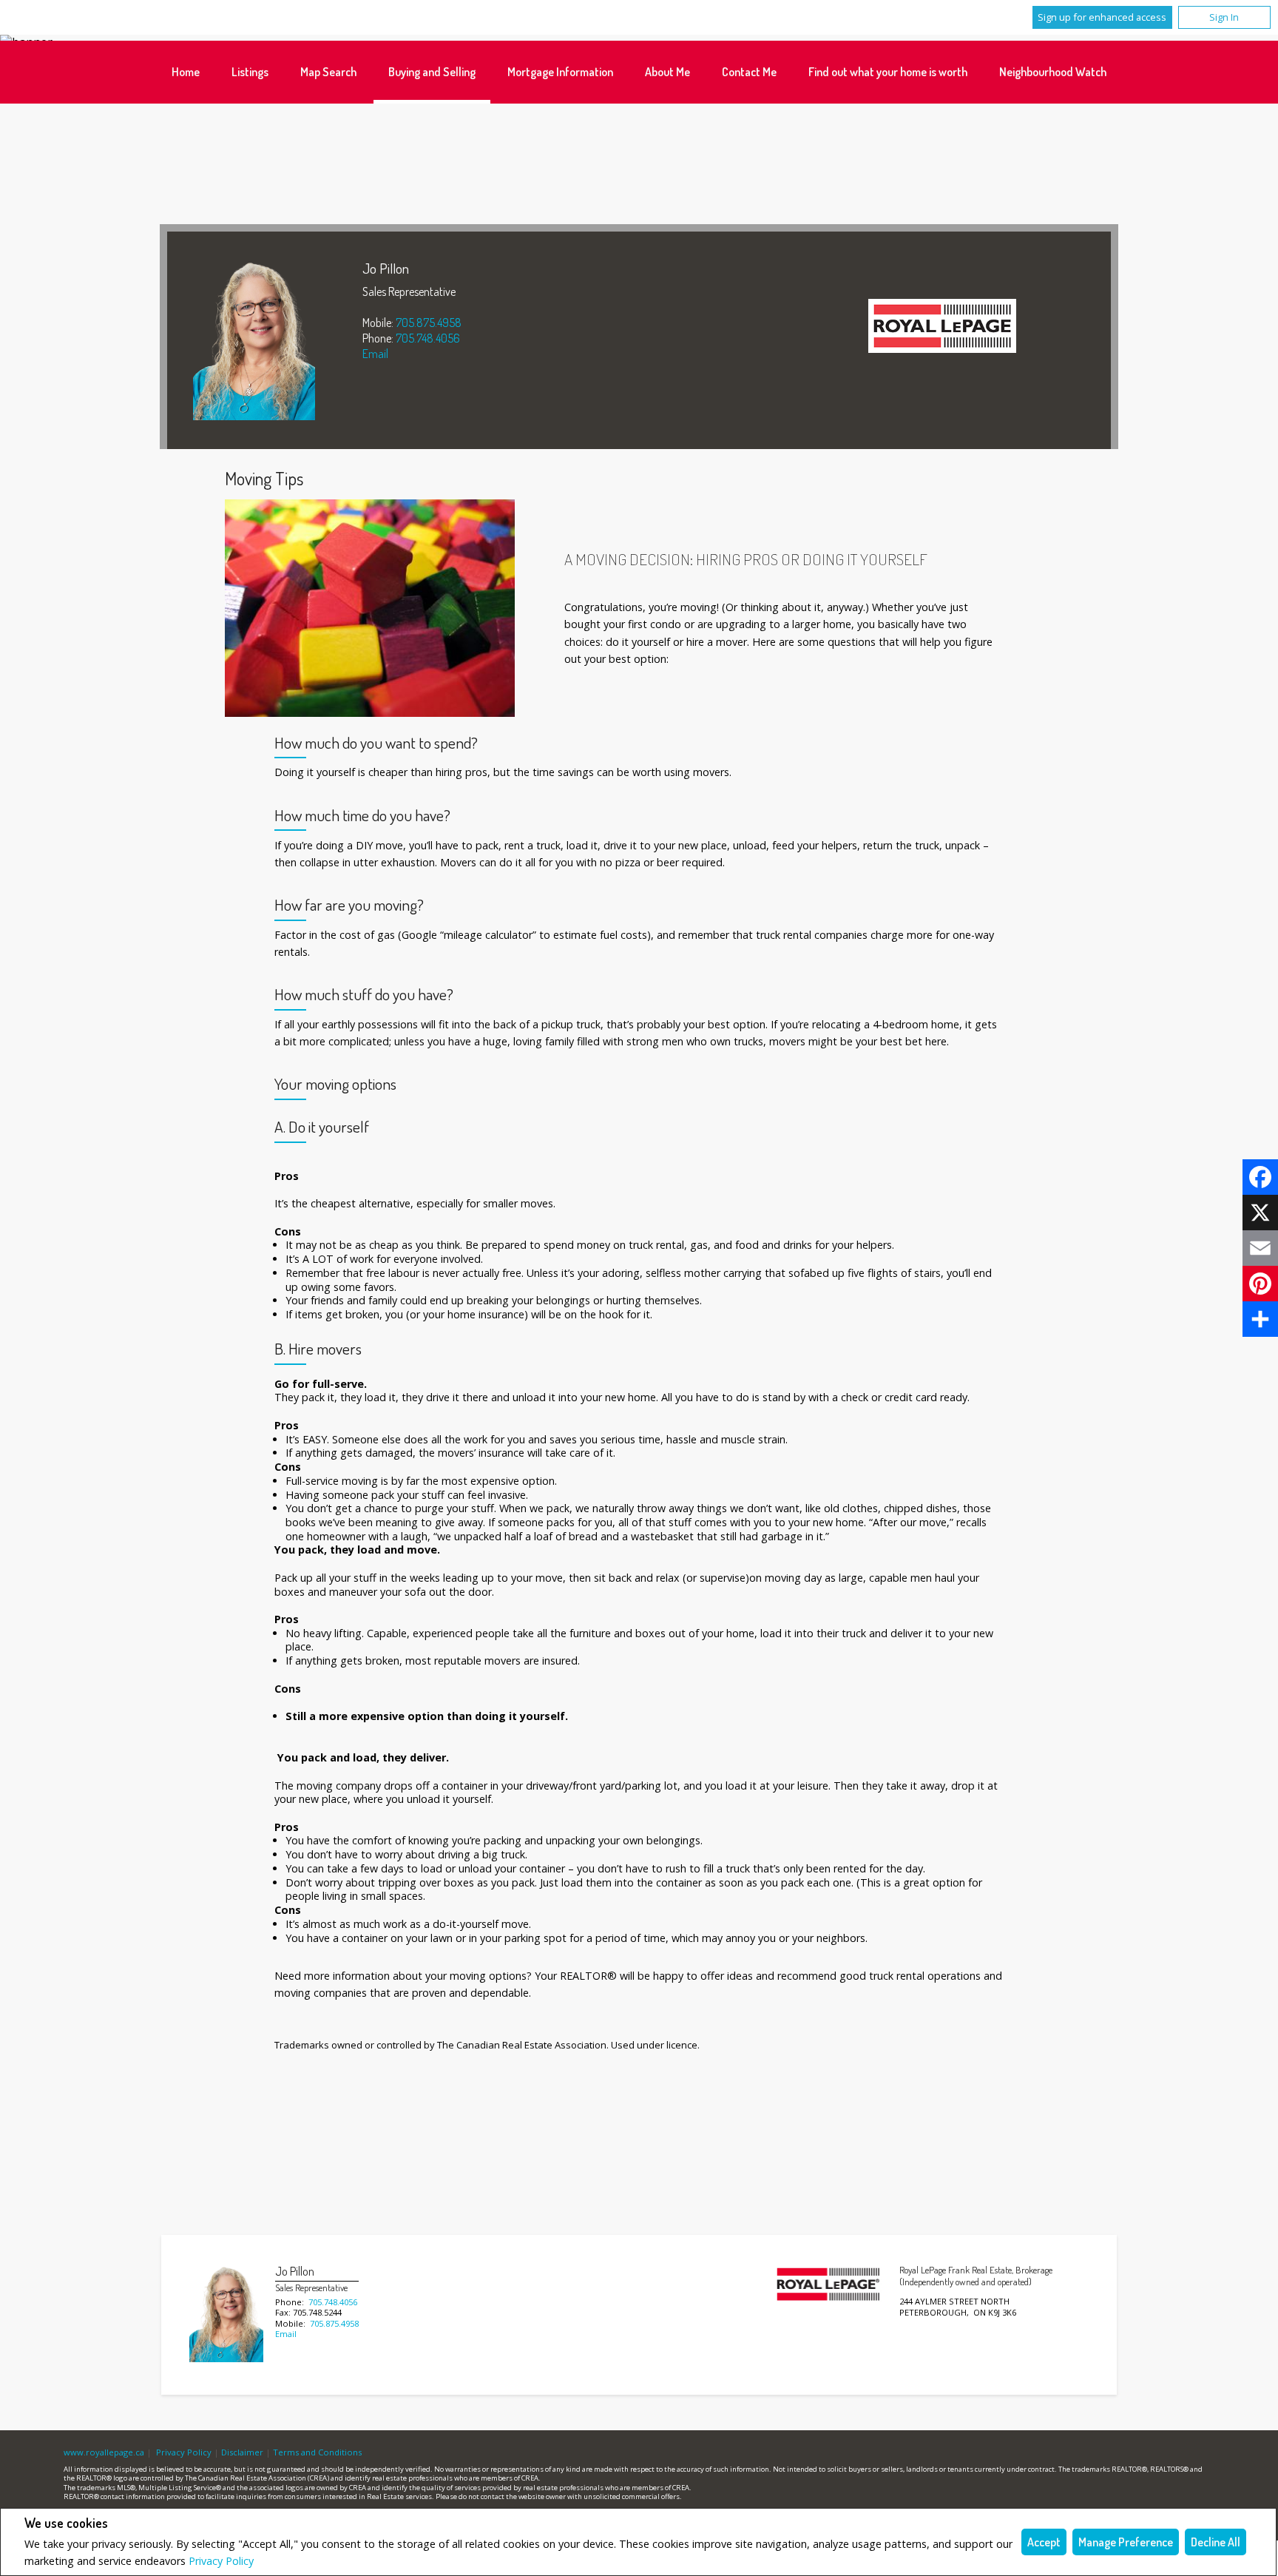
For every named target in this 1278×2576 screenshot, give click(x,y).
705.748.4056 (428, 338)
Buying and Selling (432, 72)
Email (375, 354)
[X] (1260, 1213)
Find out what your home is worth (888, 72)
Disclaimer (242, 2452)
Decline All (1216, 2542)
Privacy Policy (221, 2561)
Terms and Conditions (317, 2452)
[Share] (1260, 1319)
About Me (667, 72)
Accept (1044, 2542)
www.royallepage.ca (104, 2452)
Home (186, 72)
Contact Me (749, 72)
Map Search (328, 72)
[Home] (942, 328)
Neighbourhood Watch (1053, 72)
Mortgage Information (560, 72)
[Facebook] (1260, 1177)
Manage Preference (1126, 2542)
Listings (250, 72)
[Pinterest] (1260, 1284)
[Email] (1260, 1248)
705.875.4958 (429, 323)
